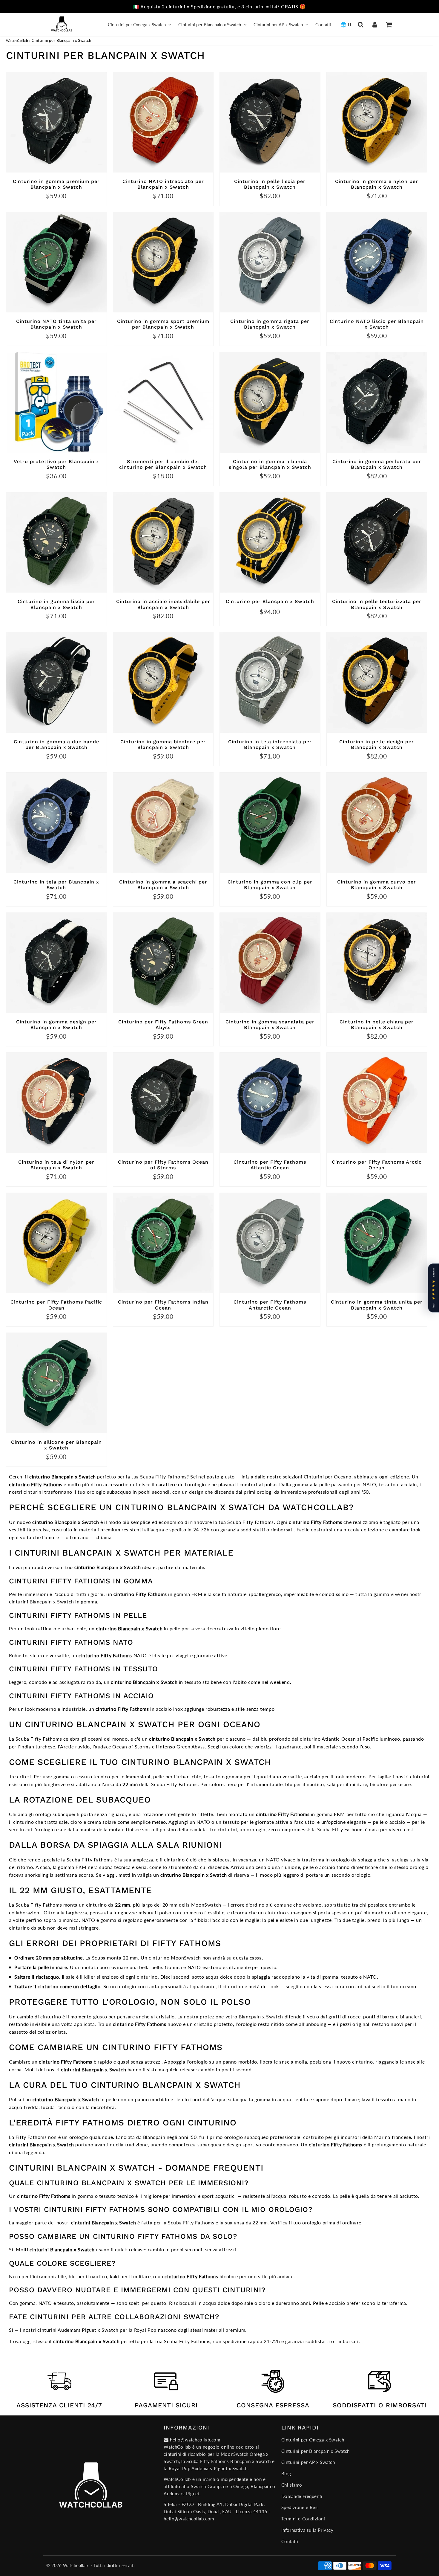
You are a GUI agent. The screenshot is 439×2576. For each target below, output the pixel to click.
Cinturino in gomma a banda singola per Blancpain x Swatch (270, 464)
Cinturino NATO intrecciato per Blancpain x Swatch (163, 184)
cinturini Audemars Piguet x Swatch (78, 2330)
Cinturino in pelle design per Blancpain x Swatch (377, 744)
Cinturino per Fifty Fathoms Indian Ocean (163, 1305)
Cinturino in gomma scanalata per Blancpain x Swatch (270, 1025)
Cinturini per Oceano (328, 1477)
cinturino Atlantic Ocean (328, 1739)
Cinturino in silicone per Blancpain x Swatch (56, 1445)
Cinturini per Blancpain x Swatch (210, 25)
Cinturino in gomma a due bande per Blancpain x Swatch (56, 744)
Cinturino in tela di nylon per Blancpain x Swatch (56, 1165)
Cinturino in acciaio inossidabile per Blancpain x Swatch (163, 604)
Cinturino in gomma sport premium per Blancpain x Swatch (163, 324)
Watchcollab (76, 2565)
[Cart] (389, 25)
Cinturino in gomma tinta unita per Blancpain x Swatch (377, 1305)
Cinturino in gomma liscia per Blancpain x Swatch (56, 604)
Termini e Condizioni (303, 2519)
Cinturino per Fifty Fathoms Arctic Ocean (377, 1165)
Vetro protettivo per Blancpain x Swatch (56, 464)
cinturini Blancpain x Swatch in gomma (53, 1601)
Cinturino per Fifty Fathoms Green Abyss (163, 1025)
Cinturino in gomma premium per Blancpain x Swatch (56, 184)
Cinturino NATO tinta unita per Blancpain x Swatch (56, 324)
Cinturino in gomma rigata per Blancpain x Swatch (270, 324)
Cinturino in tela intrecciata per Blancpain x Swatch (270, 744)
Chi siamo (292, 2485)
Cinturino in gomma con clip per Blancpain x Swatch (270, 885)
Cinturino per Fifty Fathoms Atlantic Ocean (270, 1165)
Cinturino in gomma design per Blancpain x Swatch (56, 1025)
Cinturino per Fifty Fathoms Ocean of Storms (163, 1165)
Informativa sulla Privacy (307, 2530)
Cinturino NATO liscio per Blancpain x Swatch (377, 324)
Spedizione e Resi (300, 2507)
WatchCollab (17, 41)
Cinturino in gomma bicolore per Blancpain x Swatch (163, 744)
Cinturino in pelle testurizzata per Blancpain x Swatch (377, 604)
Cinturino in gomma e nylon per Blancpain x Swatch (377, 184)
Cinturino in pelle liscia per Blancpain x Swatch (270, 184)
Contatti (323, 25)
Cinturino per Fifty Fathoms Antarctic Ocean (270, 1305)
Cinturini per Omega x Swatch (137, 25)
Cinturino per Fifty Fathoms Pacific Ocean (56, 1305)
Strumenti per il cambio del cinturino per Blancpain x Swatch (163, 464)
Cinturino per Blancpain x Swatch (270, 601)
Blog (286, 2473)
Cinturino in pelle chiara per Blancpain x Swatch (377, 1025)
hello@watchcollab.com (189, 2519)
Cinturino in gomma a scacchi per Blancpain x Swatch (163, 885)
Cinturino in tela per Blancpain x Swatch (56, 885)
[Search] (361, 25)
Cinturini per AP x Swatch (278, 25)
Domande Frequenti (302, 2496)
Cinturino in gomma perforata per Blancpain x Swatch (377, 464)
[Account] (375, 25)
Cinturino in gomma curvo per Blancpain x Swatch (377, 885)
